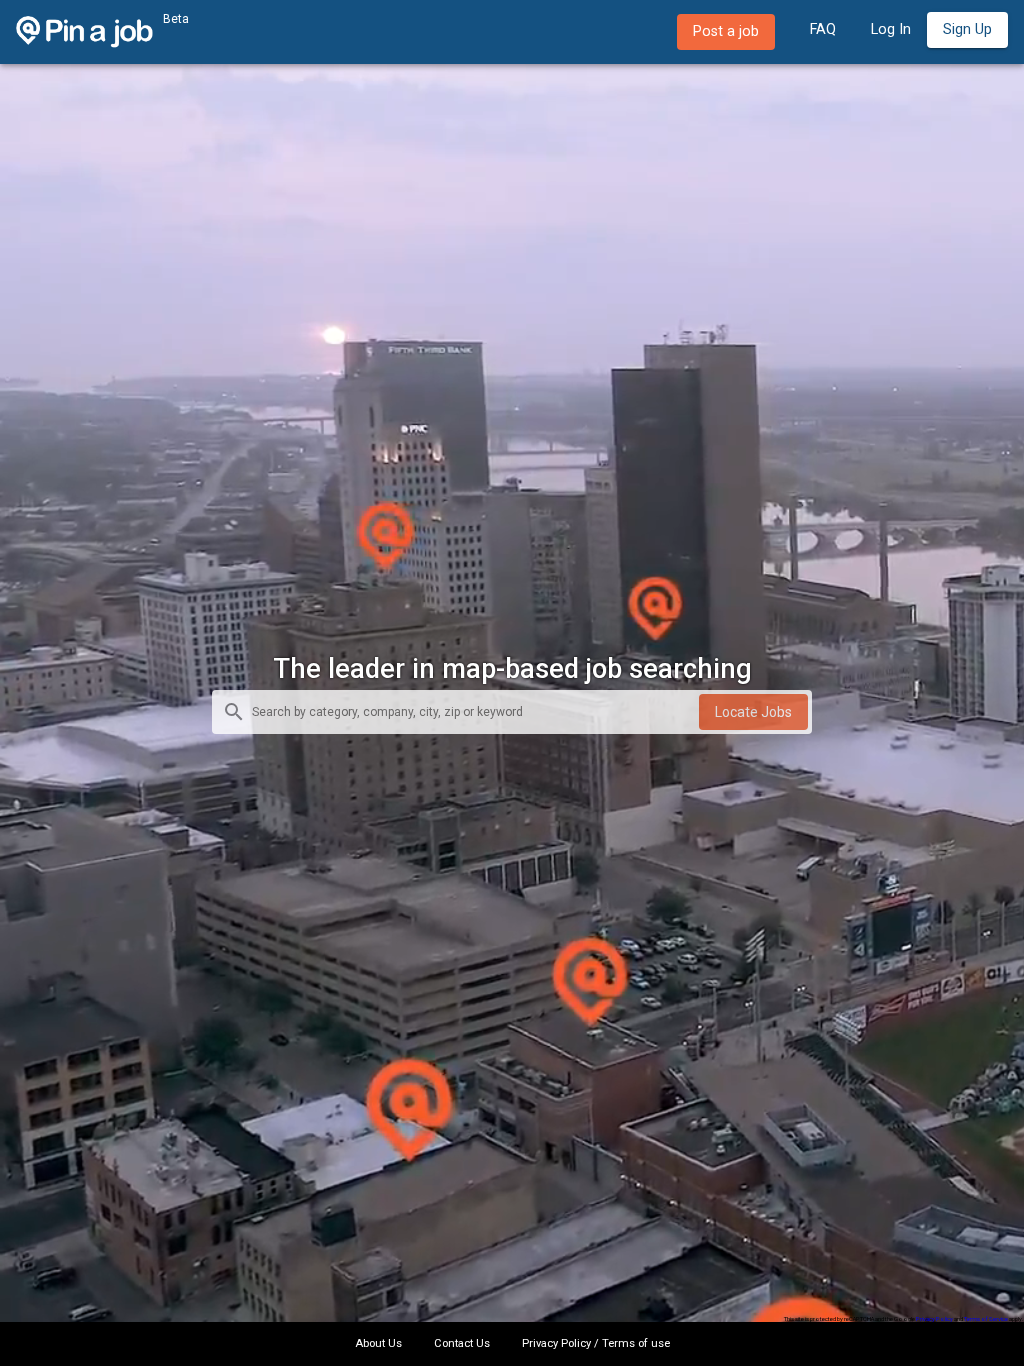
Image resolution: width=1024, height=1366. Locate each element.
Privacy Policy (934, 1318)
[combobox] (475, 714)
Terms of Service (986, 1318)
